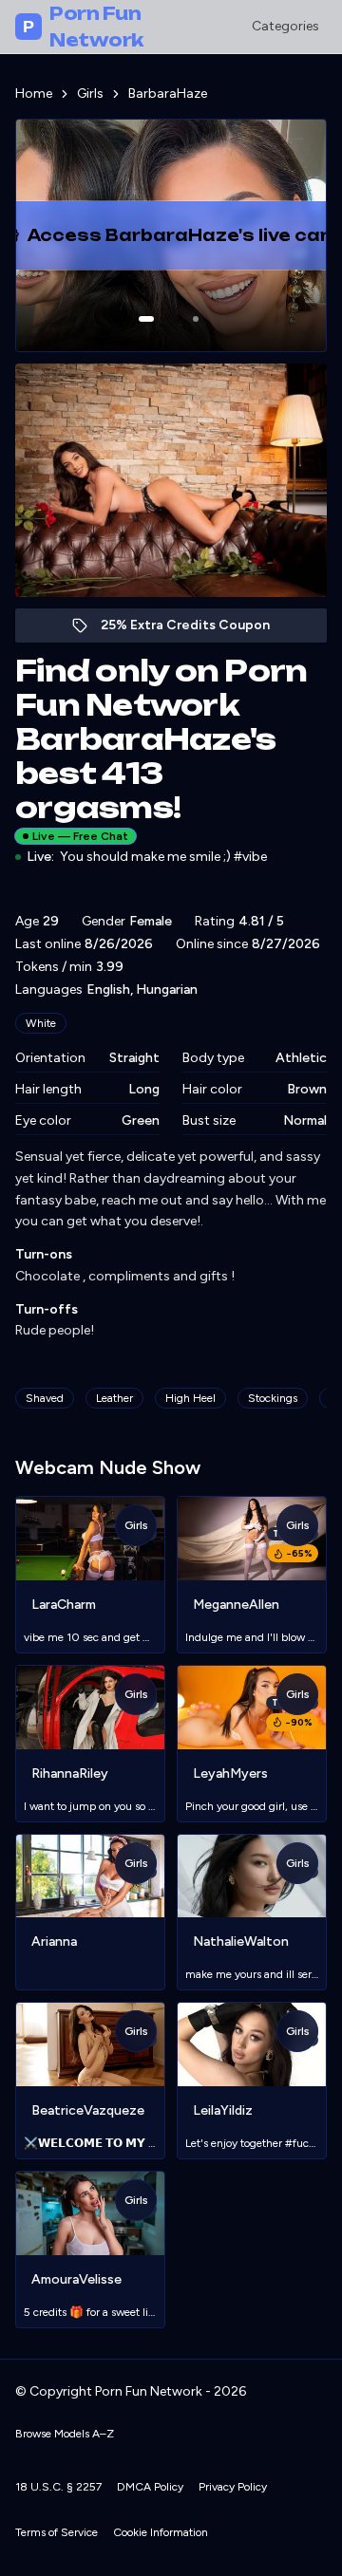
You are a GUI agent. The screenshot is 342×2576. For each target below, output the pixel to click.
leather (114, 1398)
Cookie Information (161, 2532)
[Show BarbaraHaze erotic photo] (146, 319)
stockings (273, 1398)
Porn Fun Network (83, 27)
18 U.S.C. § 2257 (58, 2487)
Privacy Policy (233, 2487)
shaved (45, 1398)
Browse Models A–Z (65, 2434)
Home (34, 93)
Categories (285, 26)
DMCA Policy (150, 2487)
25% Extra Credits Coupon (195, 630)
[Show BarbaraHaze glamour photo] (196, 319)
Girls (90, 93)
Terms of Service (57, 2532)
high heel (190, 1398)
